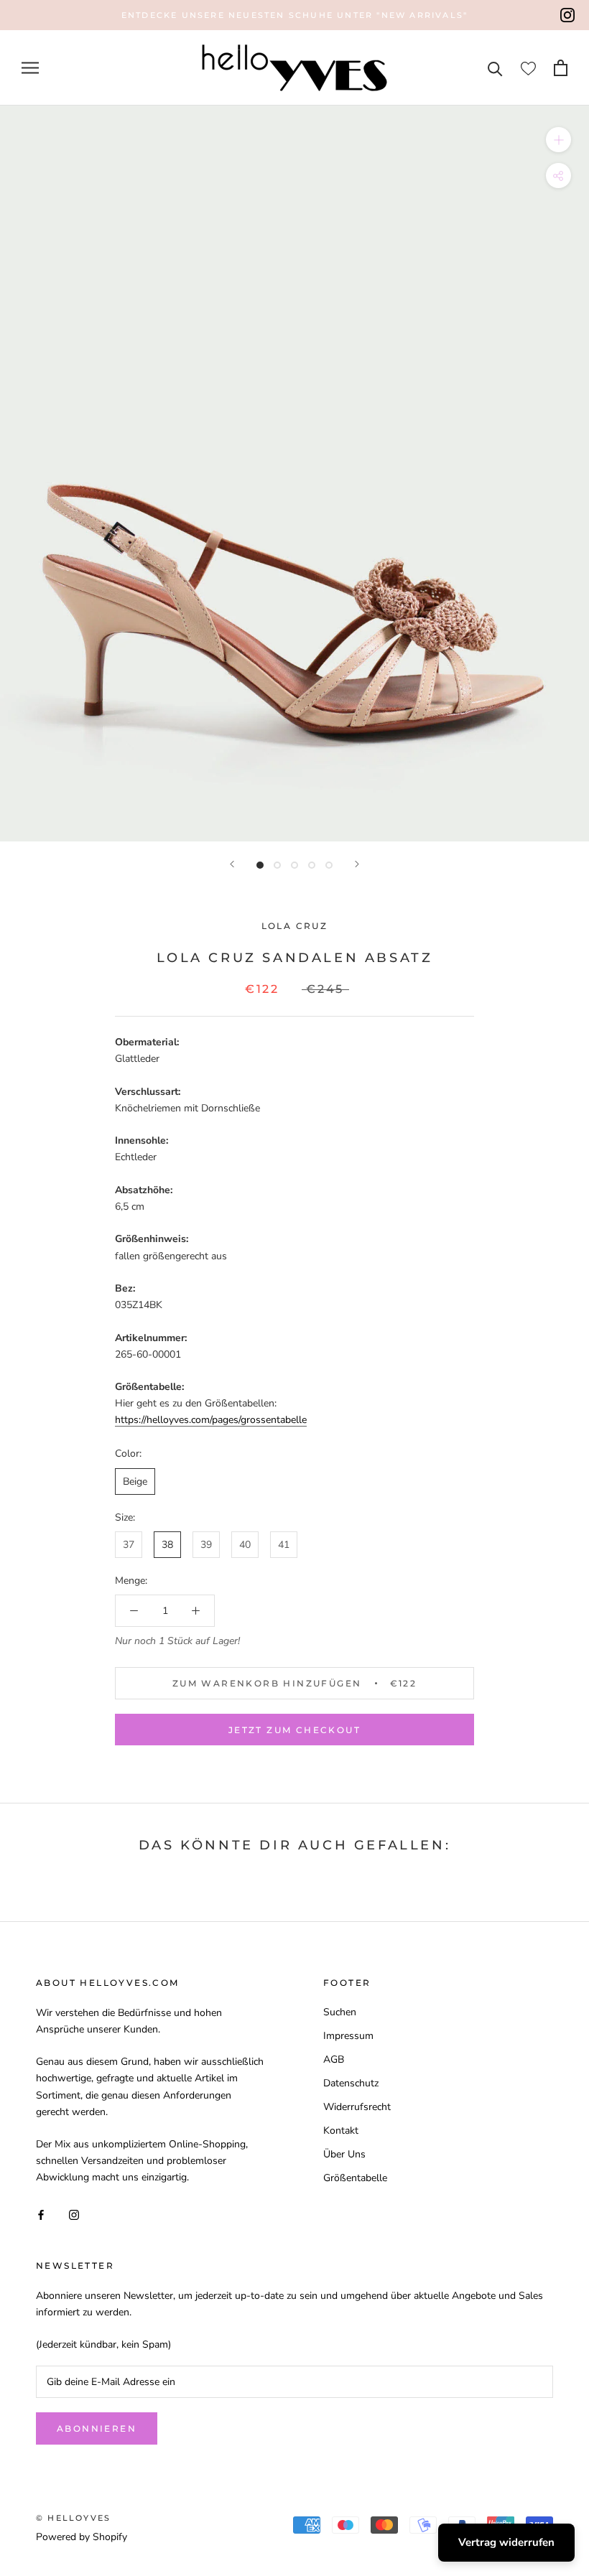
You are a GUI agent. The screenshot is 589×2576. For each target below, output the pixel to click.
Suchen (340, 2012)
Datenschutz (351, 2083)
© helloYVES (73, 2518)
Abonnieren (97, 2428)
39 (206, 1545)
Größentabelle (355, 2178)
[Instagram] (567, 15)
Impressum (348, 2036)
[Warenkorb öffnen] (561, 68)
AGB (334, 2059)
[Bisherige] (232, 864)
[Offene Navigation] (30, 68)
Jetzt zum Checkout (294, 1730)
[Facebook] (41, 2215)
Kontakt (341, 2131)
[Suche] (495, 68)
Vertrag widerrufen (506, 2542)
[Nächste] (357, 864)
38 (167, 1545)
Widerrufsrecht (357, 2107)
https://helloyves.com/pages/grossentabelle (211, 1420)
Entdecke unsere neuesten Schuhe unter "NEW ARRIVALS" (294, 15)
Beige (135, 1481)
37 (129, 1545)
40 (245, 1545)
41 (284, 1545)
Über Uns (344, 2154)
